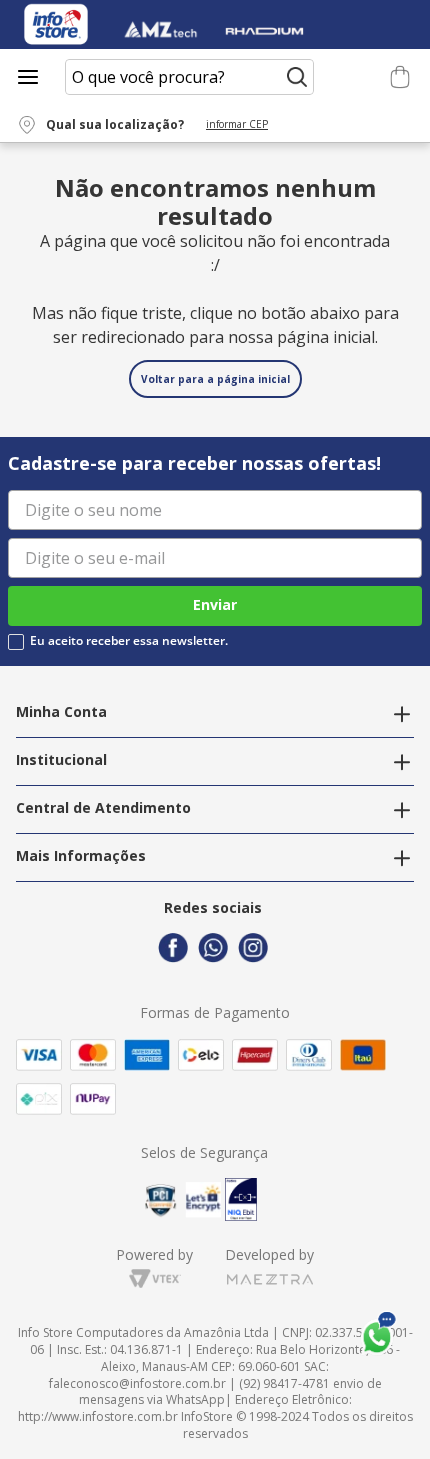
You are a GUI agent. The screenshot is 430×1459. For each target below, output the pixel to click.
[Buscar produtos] (297, 77)
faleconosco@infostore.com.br (137, 1383)
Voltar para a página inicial (215, 379)
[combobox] (189, 77)
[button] (155, 125)
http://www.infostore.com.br (98, 1416)
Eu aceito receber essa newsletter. (129, 641)
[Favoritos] (367, 77)
